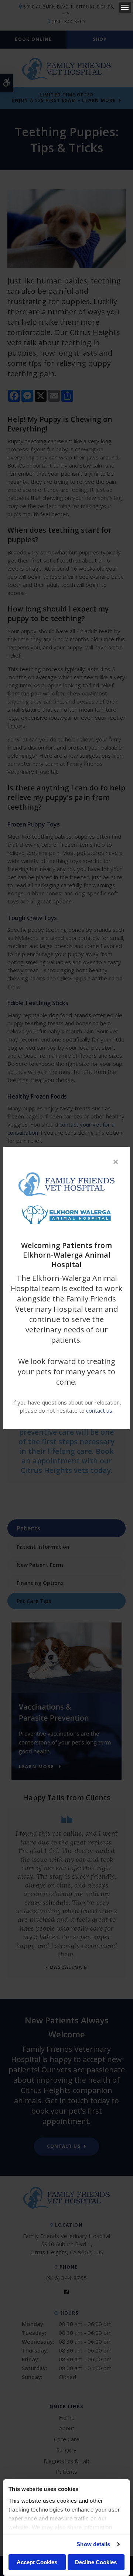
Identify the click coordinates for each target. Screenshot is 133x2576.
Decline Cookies (96, 2562)
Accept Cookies (37, 2562)
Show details (93, 2544)
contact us (99, 1410)
